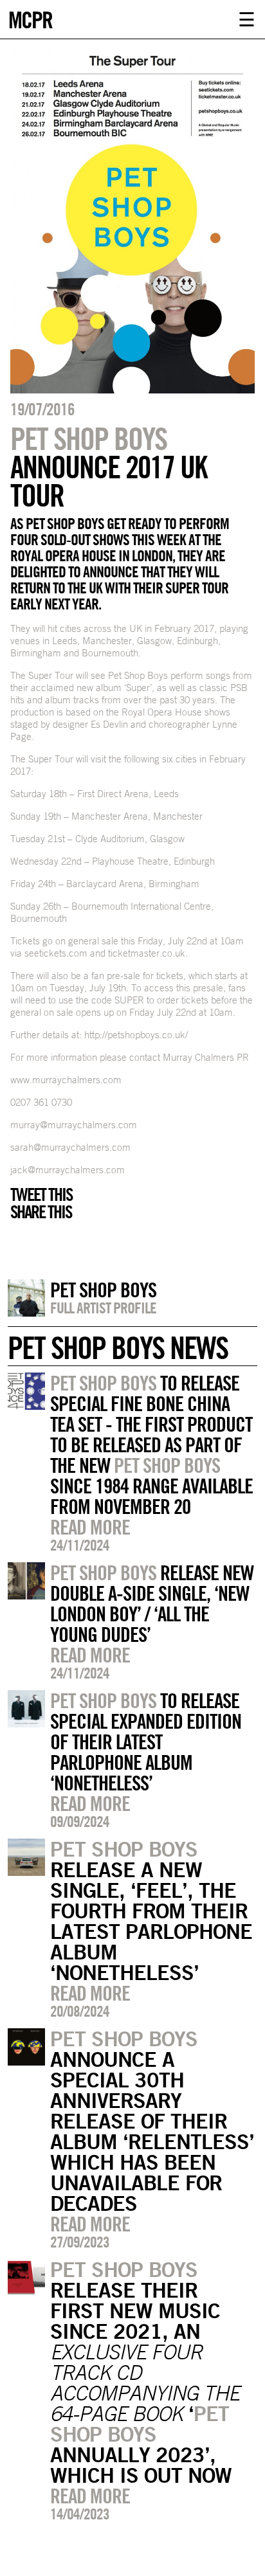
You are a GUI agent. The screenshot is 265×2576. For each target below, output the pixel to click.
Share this (41, 1212)
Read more (90, 1527)
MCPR (30, 18)
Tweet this (41, 1194)
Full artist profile (103, 1308)
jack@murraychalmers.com (68, 1170)
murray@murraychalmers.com (74, 1125)
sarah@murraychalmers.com (70, 1147)
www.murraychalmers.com (66, 1080)
